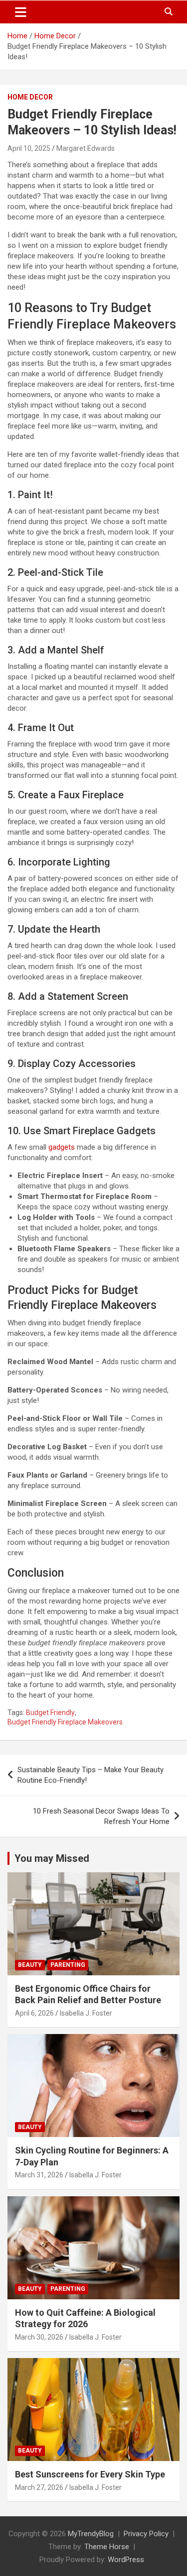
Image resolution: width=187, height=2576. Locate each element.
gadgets (62, 1147)
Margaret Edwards (86, 148)
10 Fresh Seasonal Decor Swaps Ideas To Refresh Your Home (101, 1816)
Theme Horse (107, 2547)
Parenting (68, 1965)
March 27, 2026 (39, 2487)
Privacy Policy (146, 2534)
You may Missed (52, 1858)
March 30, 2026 (39, 2337)
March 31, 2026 (39, 2175)
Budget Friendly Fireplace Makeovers (65, 1722)
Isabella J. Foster (86, 2013)
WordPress (126, 2560)
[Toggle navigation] (21, 12)
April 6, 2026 (34, 2013)
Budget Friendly (50, 1713)
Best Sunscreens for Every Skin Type (90, 2474)
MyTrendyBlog (91, 2534)
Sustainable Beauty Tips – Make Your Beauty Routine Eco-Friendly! (91, 1775)
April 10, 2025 (29, 148)
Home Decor (30, 97)
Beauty (30, 1965)
